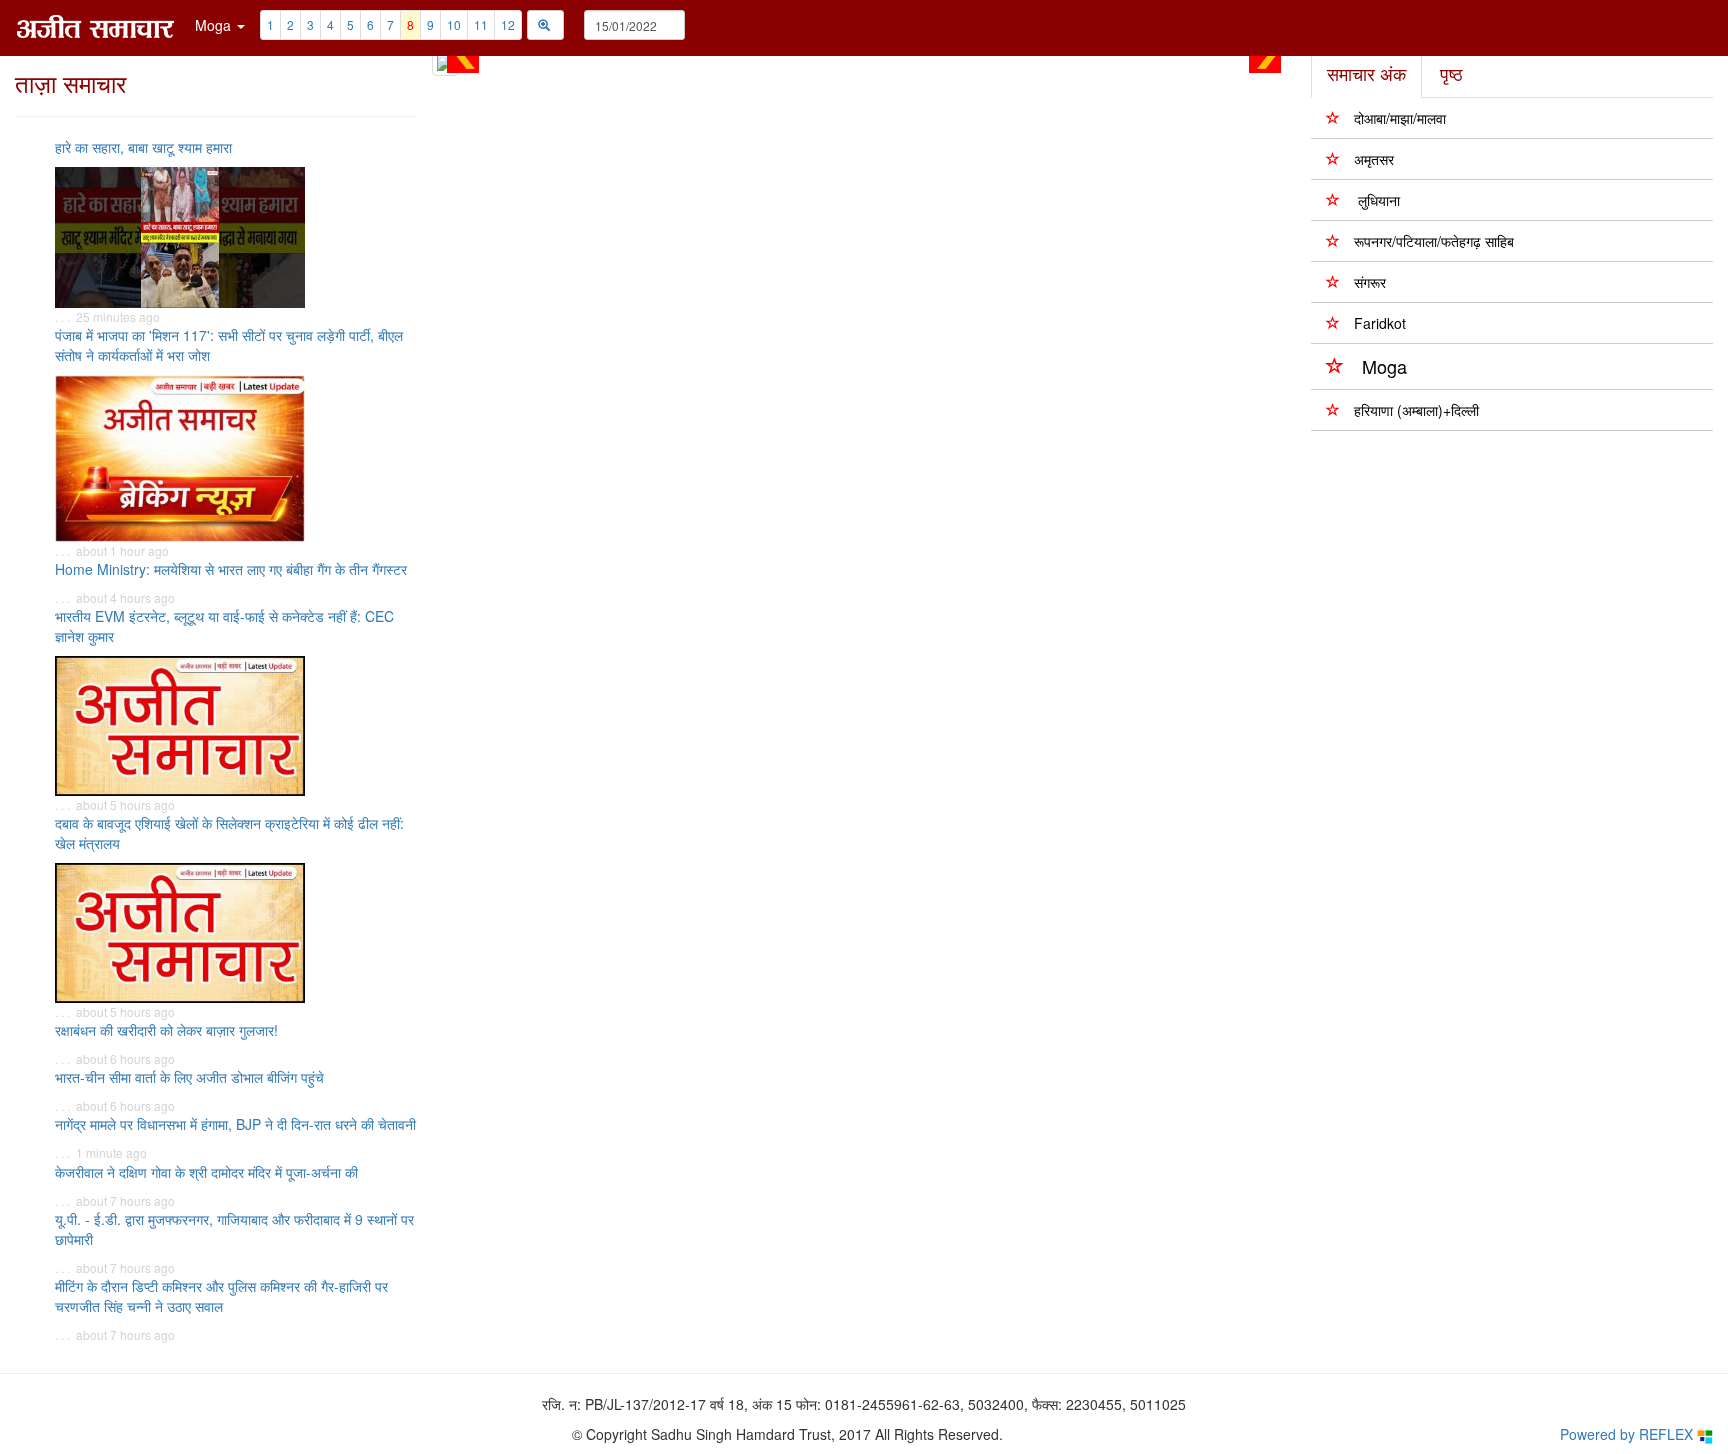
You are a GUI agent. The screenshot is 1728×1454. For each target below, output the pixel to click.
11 (481, 24)
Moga (1384, 366)
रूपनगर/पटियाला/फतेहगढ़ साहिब (1434, 241)
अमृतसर (1374, 159)
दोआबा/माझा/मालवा (1400, 118)
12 (508, 24)
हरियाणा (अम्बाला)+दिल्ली (1416, 410)
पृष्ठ (1451, 73)
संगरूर (1370, 282)
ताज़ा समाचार (70, 82)
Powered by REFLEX (1628, 1434)
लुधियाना (1377, 200)
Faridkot (1380, 323)
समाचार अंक (1366, 73)
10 (454, 24)
